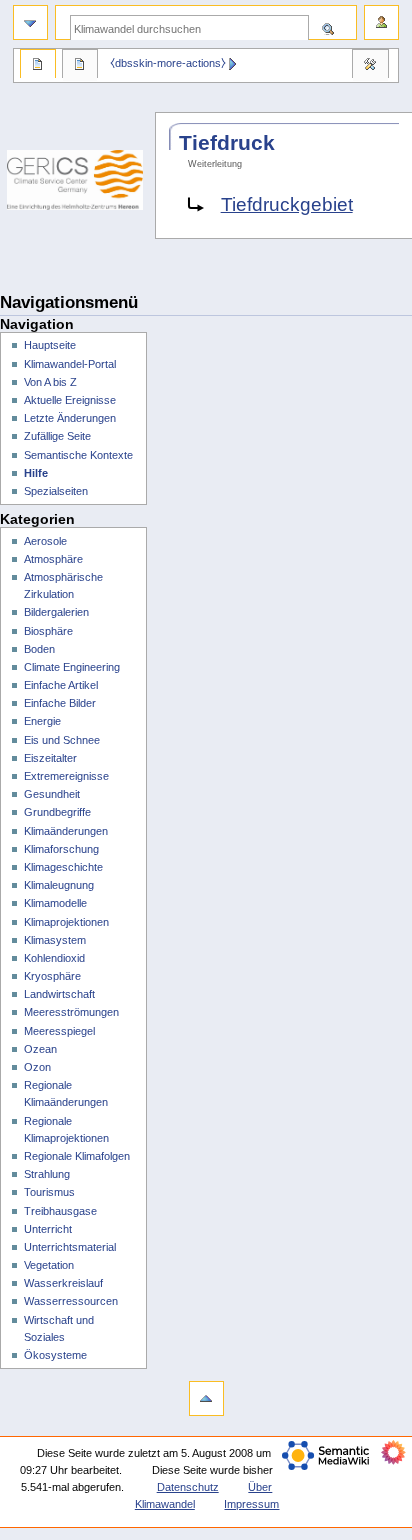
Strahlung (47, 1174)
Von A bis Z (50, 382)
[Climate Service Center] (77, 180)
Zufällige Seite (57, 436)
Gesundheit (52, 794)
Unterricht (48, 1229)
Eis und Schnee (62, 740)
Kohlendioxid (54, 958)
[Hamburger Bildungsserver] (77, 260)
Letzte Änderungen (70, 418)
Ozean (40, 1049)
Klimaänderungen (66, 831)
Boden (39, 649)
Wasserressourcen (71, 1301)
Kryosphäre (52, 976)
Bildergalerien (56, 612)
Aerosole (45, 541)
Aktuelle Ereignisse (70, 400)
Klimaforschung (61, 849)
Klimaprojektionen (66, 922)
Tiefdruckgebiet (287, 204)
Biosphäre (48, 631)
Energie (42, 721)
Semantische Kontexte (78, 455)
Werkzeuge (370, 66)
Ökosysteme (55, 1355)
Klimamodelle (55, 903)
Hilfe (36, 473)
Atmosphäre (53, 559)
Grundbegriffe (57, 812)
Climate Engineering (72, 667)
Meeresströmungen (71, 1012)
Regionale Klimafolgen (77, 1156)
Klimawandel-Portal (70, 364)
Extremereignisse (66, 776)
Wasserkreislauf (63, 1283)
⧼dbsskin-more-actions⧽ (168, 63)
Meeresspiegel (59, 1031)
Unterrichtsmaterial (70, 1247)
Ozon (37, 1067)
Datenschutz (188, 1487)
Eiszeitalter (50, 758)
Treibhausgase (60, 1211)
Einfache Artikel (61, 685)
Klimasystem (55, 940)
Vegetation (49, 1265)
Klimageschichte (63, 867)
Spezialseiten (56, 491)
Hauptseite (50, 345)
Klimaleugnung (59, 885)
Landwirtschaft (59, 994)
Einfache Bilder (60, 703)
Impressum (251, 1504)
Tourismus (49, 1192)
